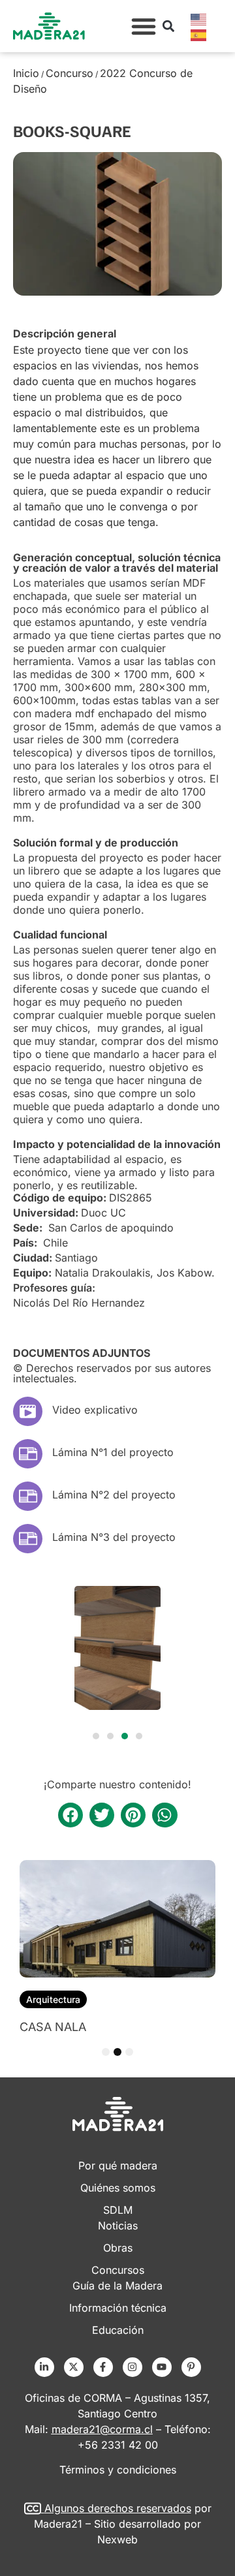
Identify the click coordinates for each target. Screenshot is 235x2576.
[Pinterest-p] (191, 2367)
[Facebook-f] (103, 2367)
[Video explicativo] (28, 1411)
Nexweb (117, 2539)
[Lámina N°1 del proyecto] (28, 1454)
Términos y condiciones (118, 2470)
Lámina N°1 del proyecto (113, 1452)
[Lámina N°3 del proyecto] (28, 1539)
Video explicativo (95, 1410)
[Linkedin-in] (44, 2367)
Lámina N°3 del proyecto (114, 1537)
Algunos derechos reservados (118, 2508)
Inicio (26, 73)
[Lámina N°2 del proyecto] (28, 1496)
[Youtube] (162, 2367)
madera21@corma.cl (102, 2429)
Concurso (70, 73)
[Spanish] (199, 34)
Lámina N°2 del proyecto (114, 1495)
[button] (144, 26)
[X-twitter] (74, 2367)
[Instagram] (133, 2367)
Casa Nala (53, 2027)
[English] (199, 18)
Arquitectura (53, 1999)
